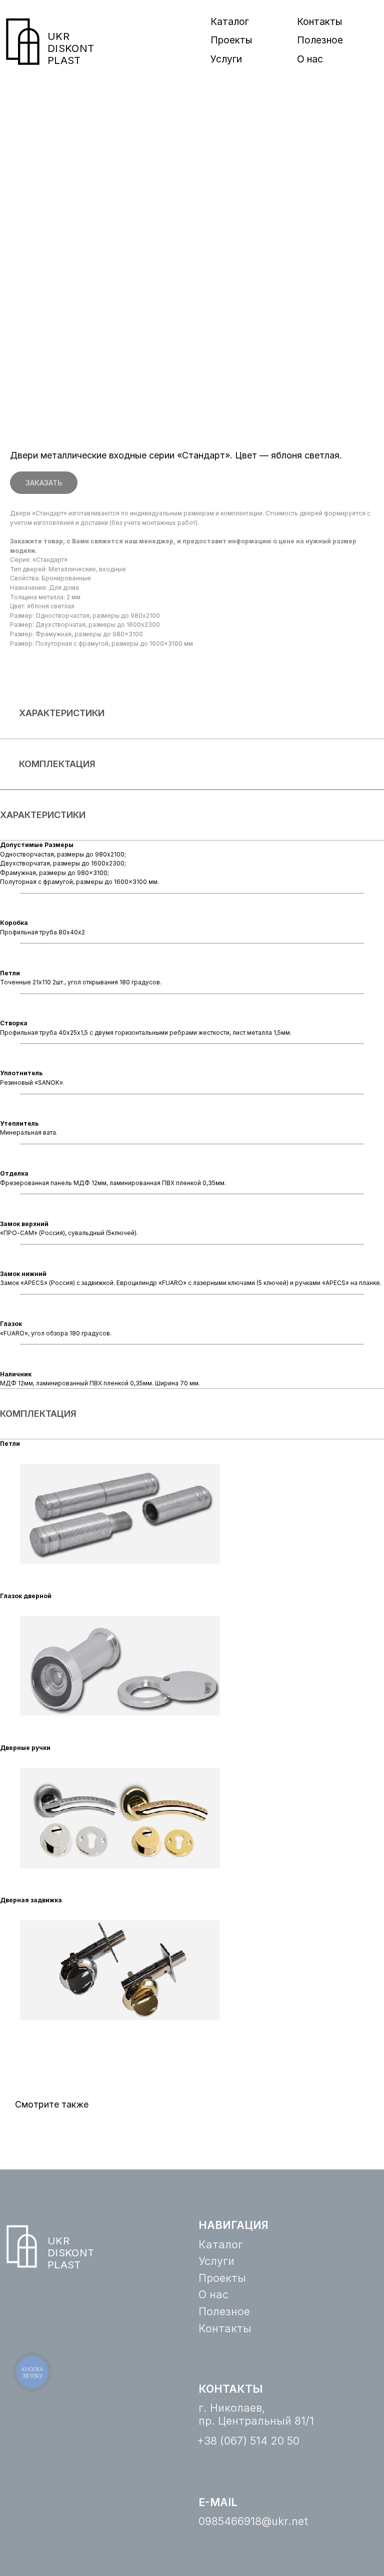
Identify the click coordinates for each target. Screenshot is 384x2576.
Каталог (230, 21)
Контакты (319, 21)
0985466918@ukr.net (253, 2521)
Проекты (231, 40)
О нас (310, 59)
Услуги (226, 59)
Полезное (320, 40)
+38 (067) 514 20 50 (248, 2441)
